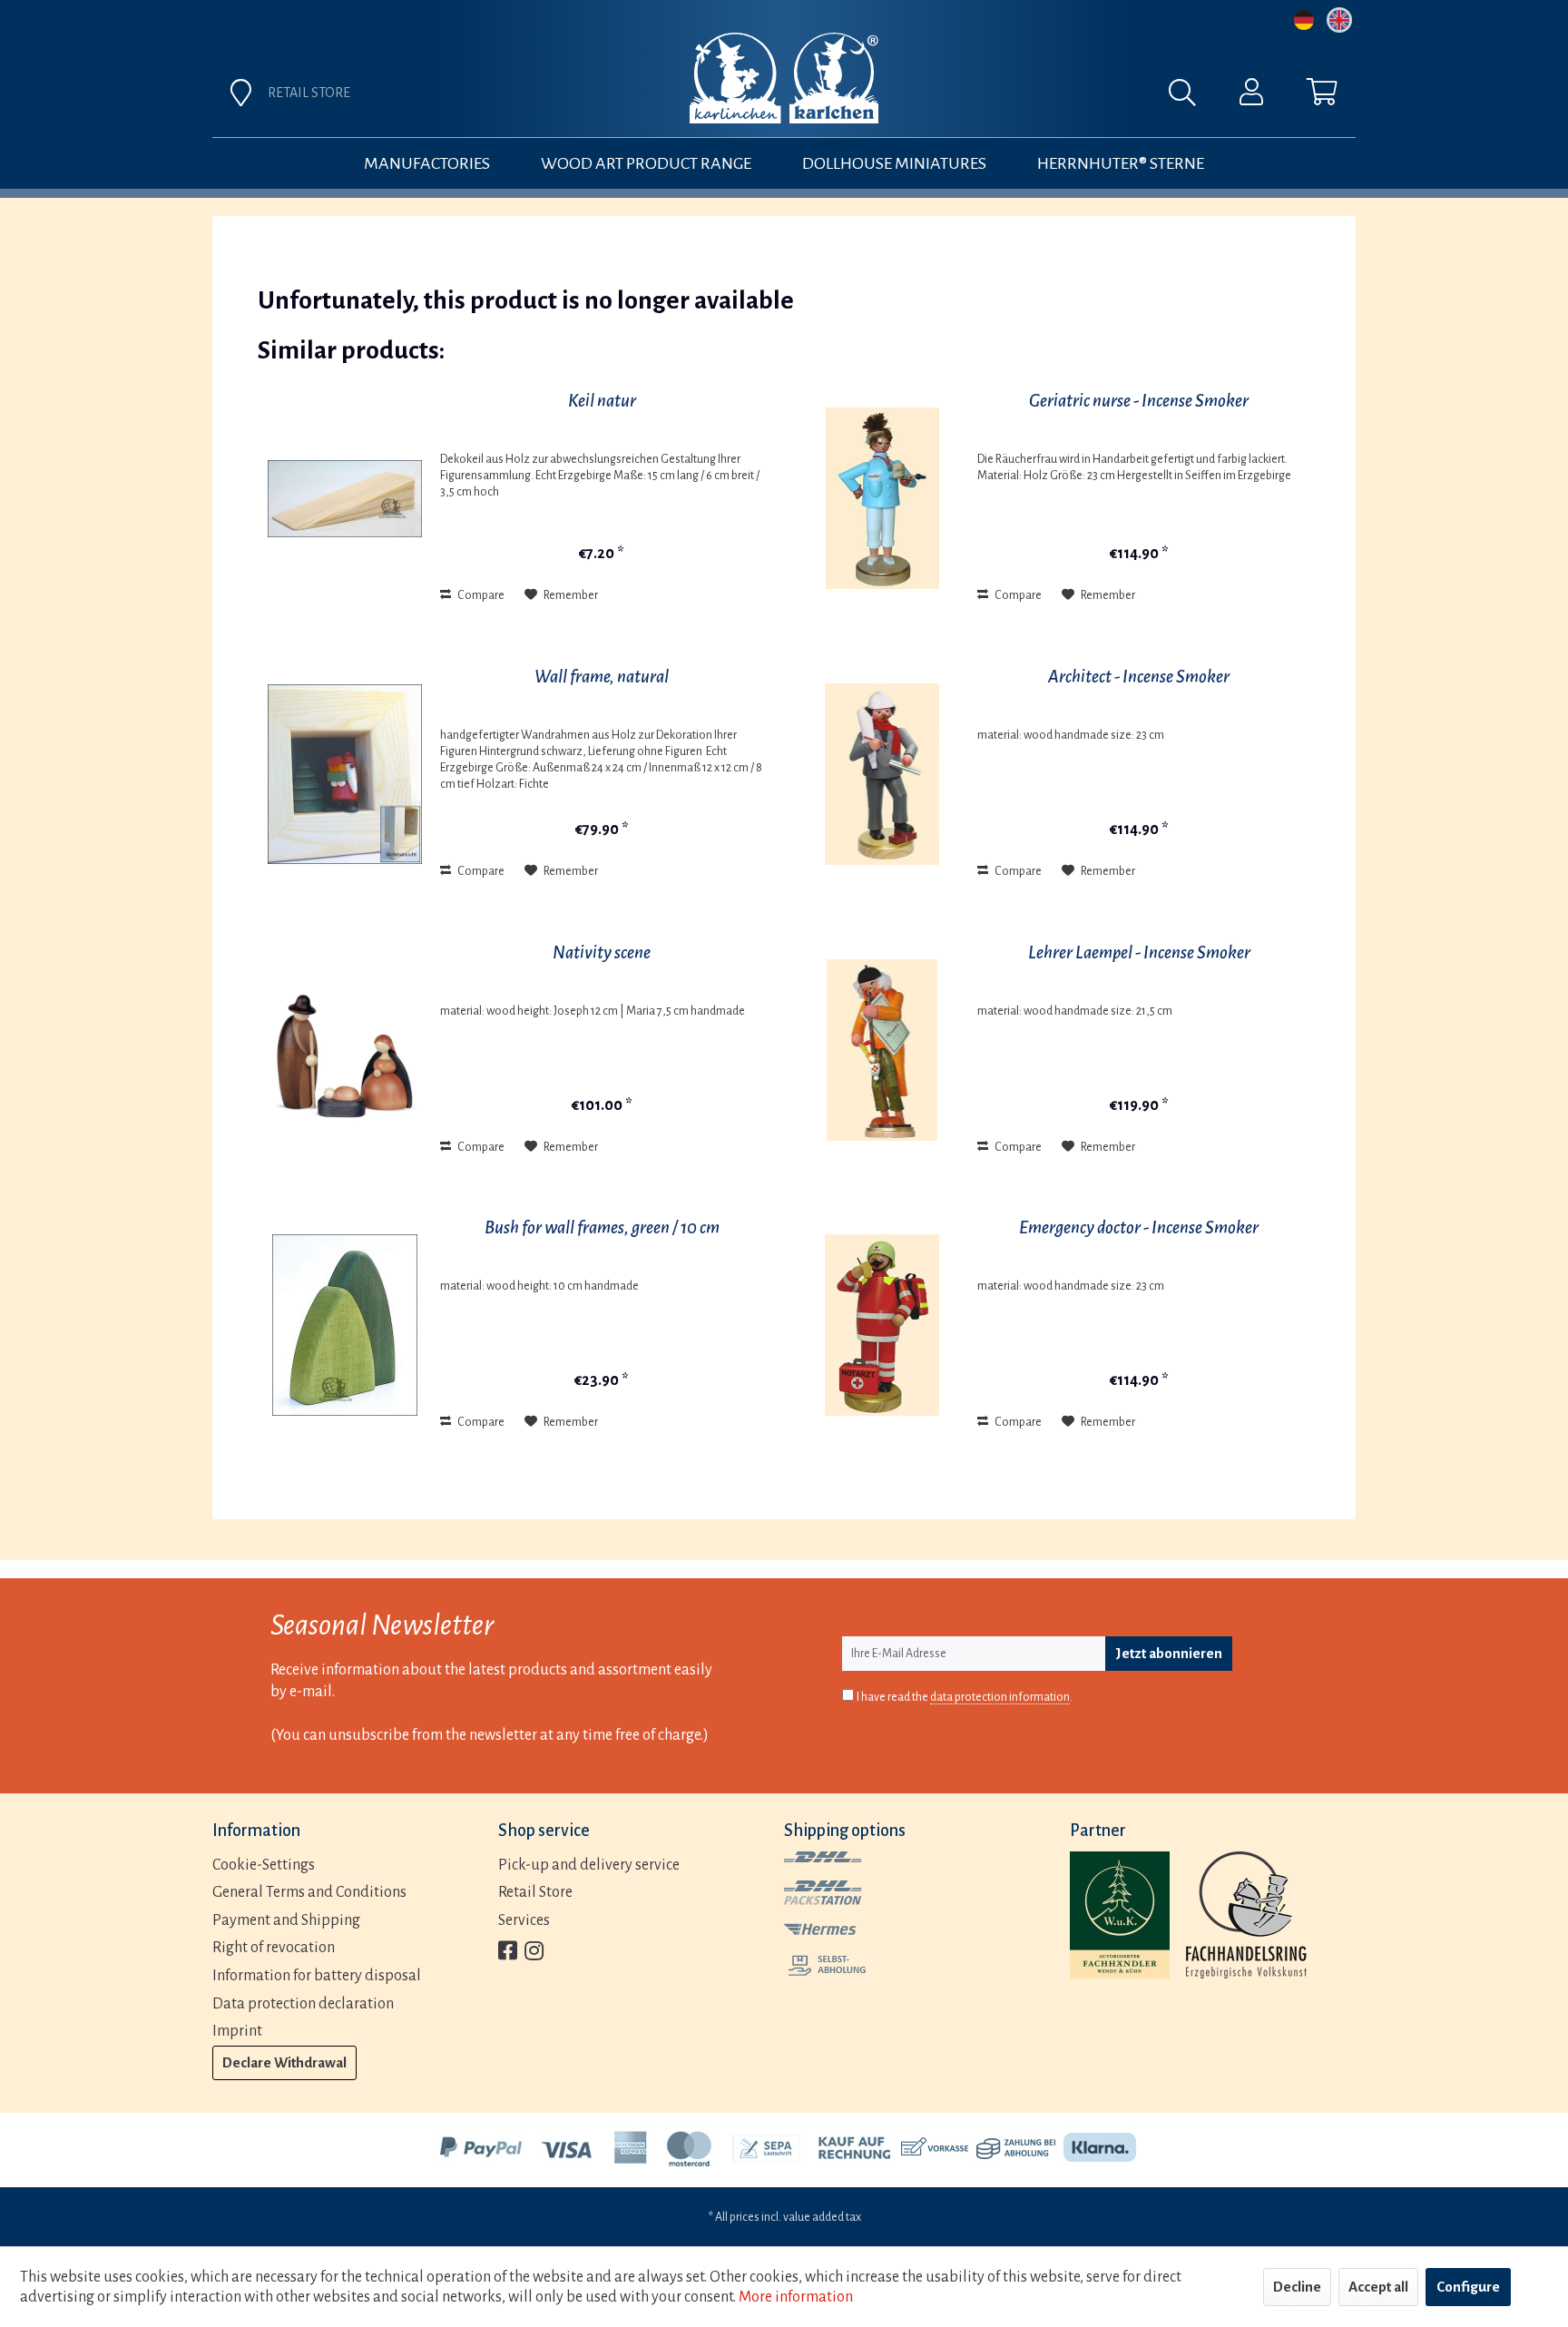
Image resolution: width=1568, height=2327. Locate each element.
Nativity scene (602, 952)
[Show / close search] (1191, 97)
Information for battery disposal (317, 1976)
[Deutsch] (1304, 20)
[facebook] (508, 1953)
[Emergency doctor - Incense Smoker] (882, 1325)
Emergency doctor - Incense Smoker (1139, 1227)
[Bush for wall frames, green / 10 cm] (345, 1325)
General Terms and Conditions (309, 1892)
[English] (1339, 20)
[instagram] (534, 1953)
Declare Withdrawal (284, 2062)
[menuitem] (985, 97)
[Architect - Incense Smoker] (882, 774)
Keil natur (602, 401)
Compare (480, 595)
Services (524, 1920)
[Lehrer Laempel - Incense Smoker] (882, 1050)
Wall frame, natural (602, 677)
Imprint (237, 2031)
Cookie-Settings (264, 1865)
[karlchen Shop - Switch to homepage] (784, 78)
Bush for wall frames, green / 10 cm (602, 1227)
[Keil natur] (345, 498)
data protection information (1000, 1697)
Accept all (1378, 2287)
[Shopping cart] (1322, 96)
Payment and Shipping (286, 1920)
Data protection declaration (303, 2004)
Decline (1297, 2287)
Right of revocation (274, 1948)
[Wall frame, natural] (345, 774)
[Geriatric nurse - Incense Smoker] (882, 498)
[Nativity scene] (345, 1050)
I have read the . (965, 1697)
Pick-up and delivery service (589, 1865)
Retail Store (535, 1892)
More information (796, 2297)
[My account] (1251, 96)
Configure (1468, 2287)
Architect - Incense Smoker (1139, 677)
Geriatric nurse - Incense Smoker (1139, 401)
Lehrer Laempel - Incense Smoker (1139, 952)
